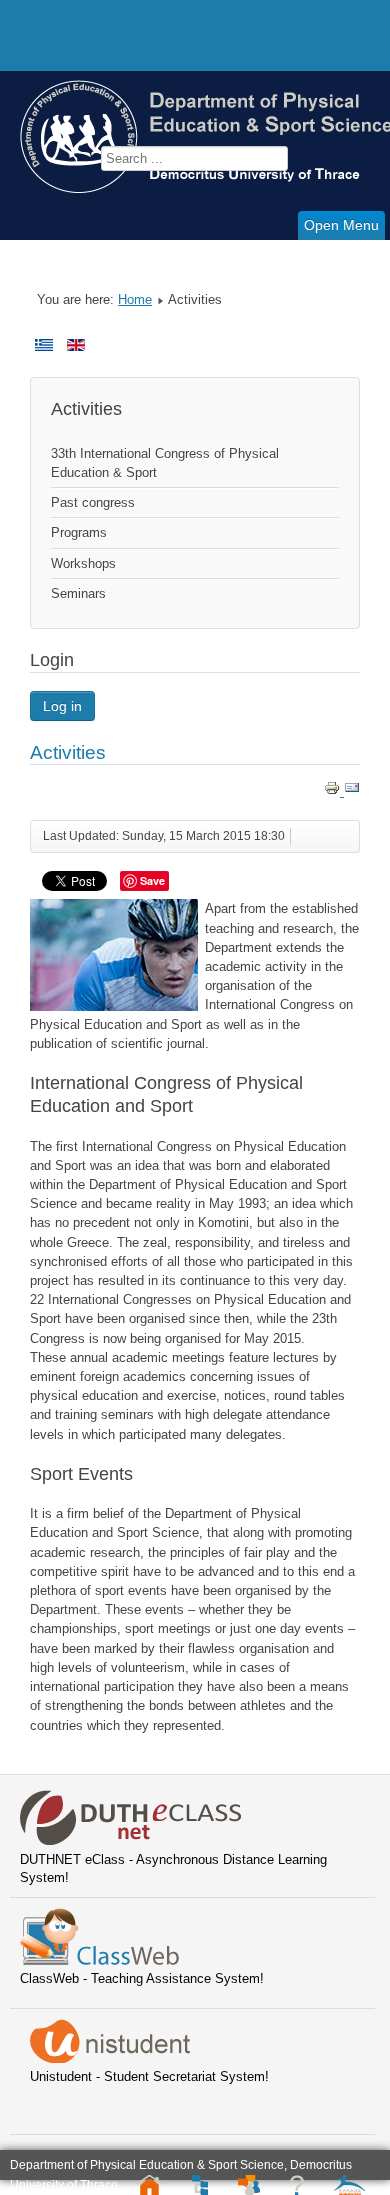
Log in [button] (62, 706)
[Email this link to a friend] (352, 791)
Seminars (78, 593)
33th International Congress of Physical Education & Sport (165, 463)
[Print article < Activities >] (334, 791)
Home (135, 299)
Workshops (83, 563)
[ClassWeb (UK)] (99, 1960)
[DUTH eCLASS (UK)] (131, 1841)
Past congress (93, 502)
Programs (79, 532)
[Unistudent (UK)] (110, 2058)
